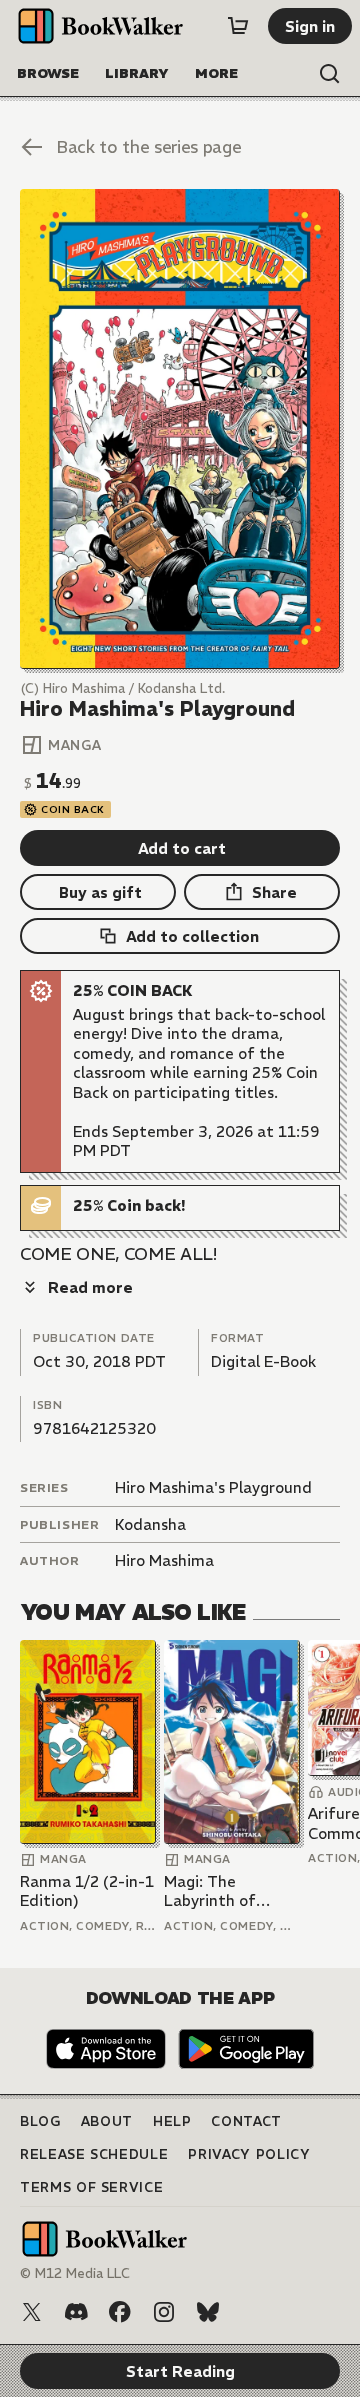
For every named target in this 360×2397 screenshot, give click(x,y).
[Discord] (76, 2312)
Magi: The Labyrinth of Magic (210, 1891)
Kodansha (150, 1524)
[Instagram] (164, 2312)
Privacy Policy (249, 2154)
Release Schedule (94, 2154)
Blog (40, 2121)
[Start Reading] (180, 429)
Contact (246, 2121)
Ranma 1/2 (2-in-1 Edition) (87, 1891)
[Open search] (330, 74)
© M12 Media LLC (75, 2273)
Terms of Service (91, 2187)
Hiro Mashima (164, 1560)
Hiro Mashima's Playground (213, 1487)
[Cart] (238, 26)
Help (172, 2121)
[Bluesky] (208, 2312)
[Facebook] (120, 2312)
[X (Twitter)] (32, 2312)
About (107, 2121)
